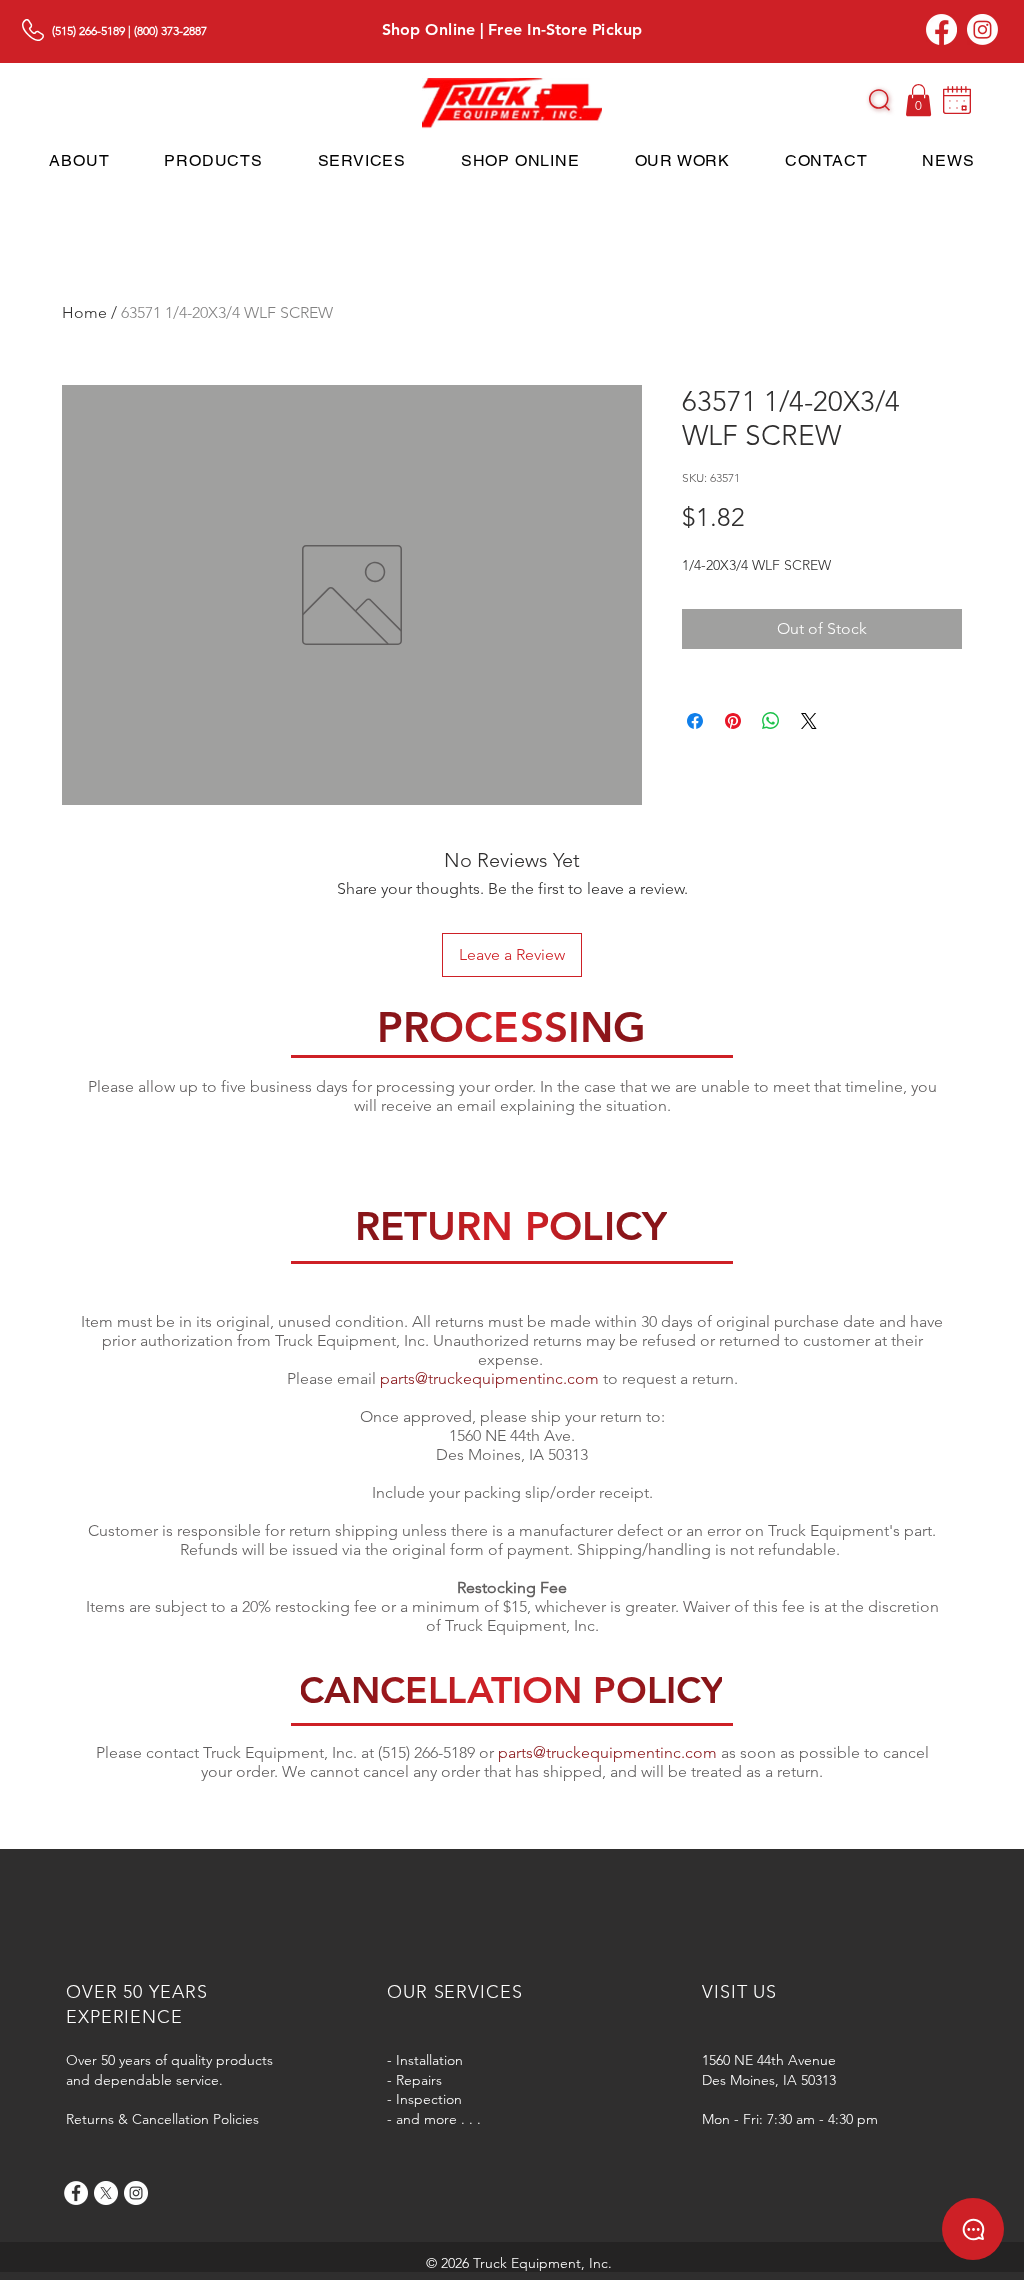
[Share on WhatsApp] (771, 721)
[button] (879, 100)
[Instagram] (982, 29)
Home (84, 312)
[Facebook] (941, 29)
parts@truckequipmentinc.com (489, 1378)
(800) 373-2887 (170, 30)
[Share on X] (809, 721)
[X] (106, 2193)
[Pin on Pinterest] (733, 721)
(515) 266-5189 (88, 30)
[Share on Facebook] (695, 721)
